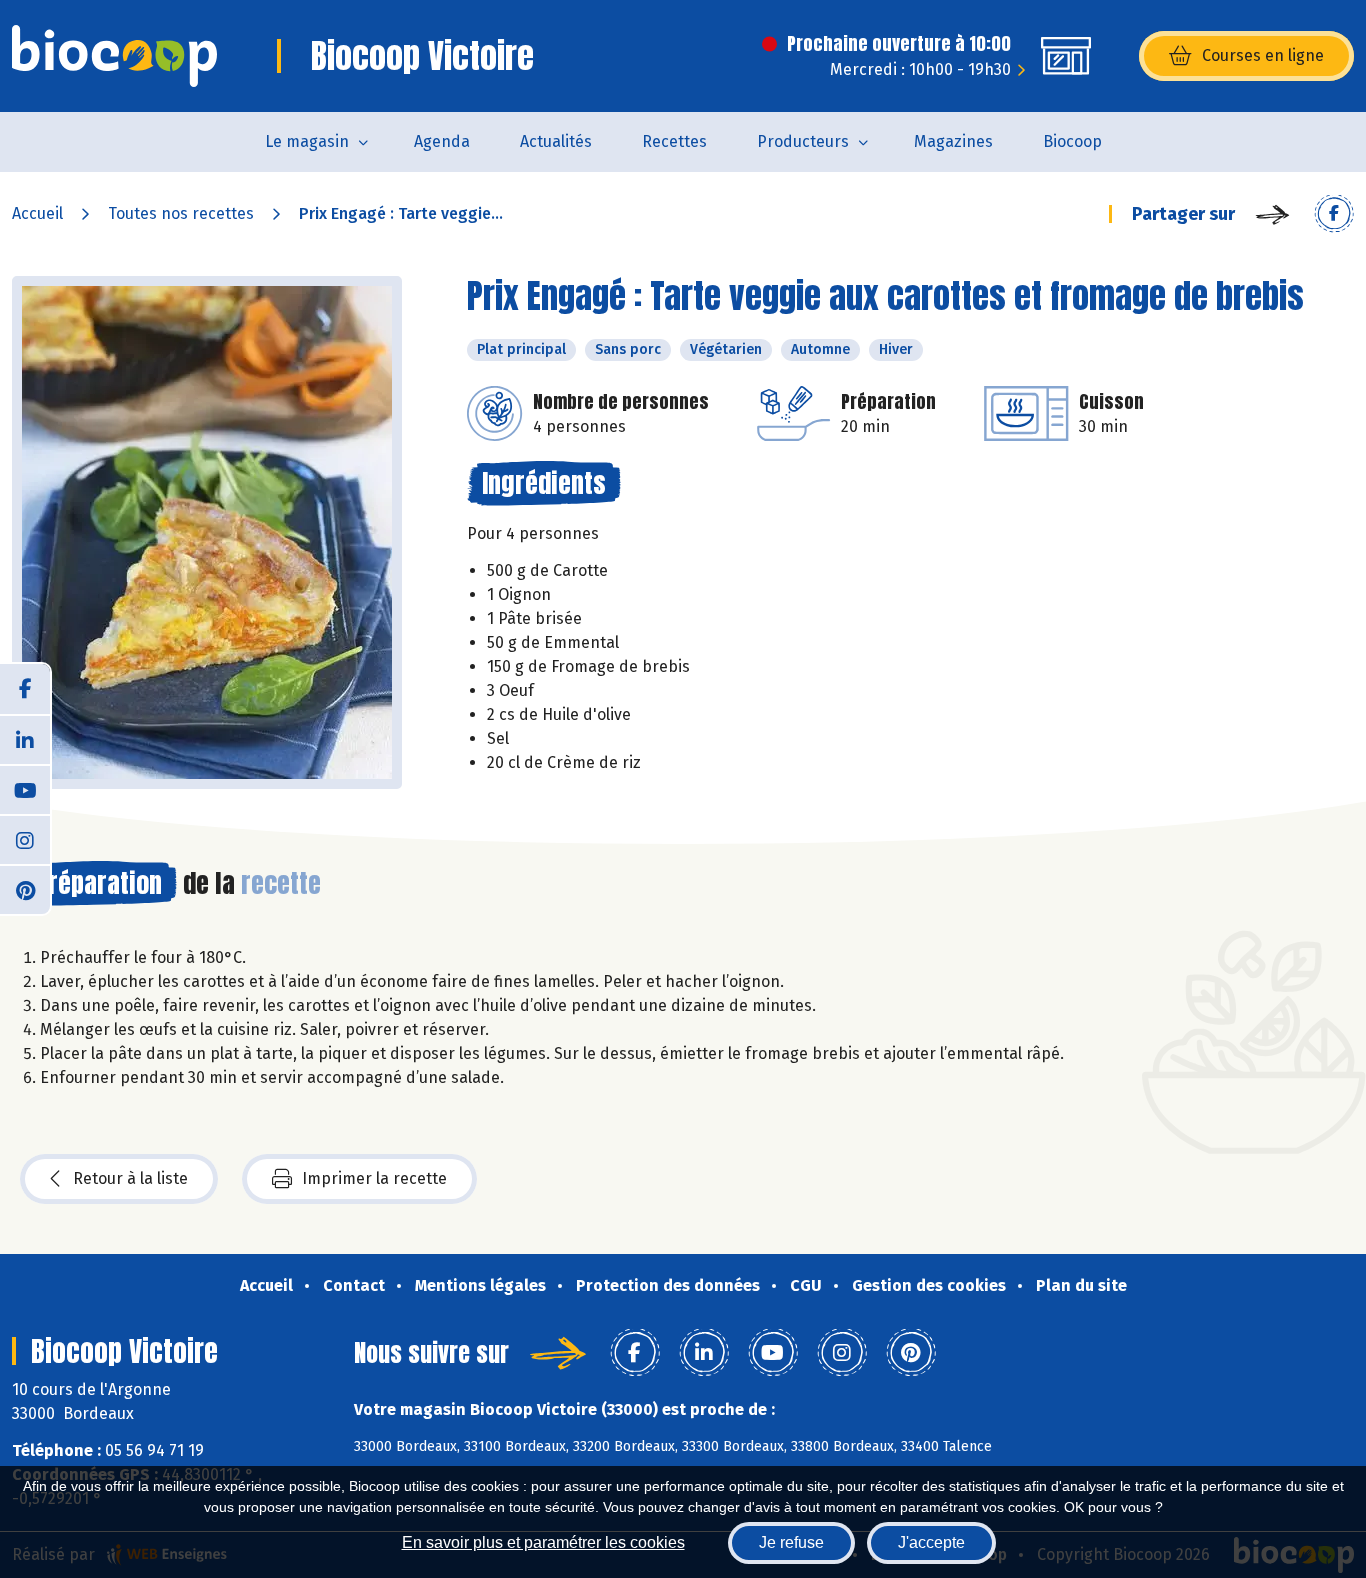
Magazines (953, 141)
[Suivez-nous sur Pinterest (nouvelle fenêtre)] (25, 889)
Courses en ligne (1263, 55)
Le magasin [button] (307, 141)
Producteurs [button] (803, 141)
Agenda (442, 141)
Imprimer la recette (374, 1178)
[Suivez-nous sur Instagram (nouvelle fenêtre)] (25, 839)
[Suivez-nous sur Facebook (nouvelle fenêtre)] (25, 689)
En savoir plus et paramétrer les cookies (543, 1542)
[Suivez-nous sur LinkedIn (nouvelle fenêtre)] (25, 739)
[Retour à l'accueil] (114, 56)
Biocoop (1072, 141)
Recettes (674, 141)
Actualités (556, 141)
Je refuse (791, 1542)
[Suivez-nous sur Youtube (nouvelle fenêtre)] (25, 789)
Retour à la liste (130, 1178)
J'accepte (931, 1542)
